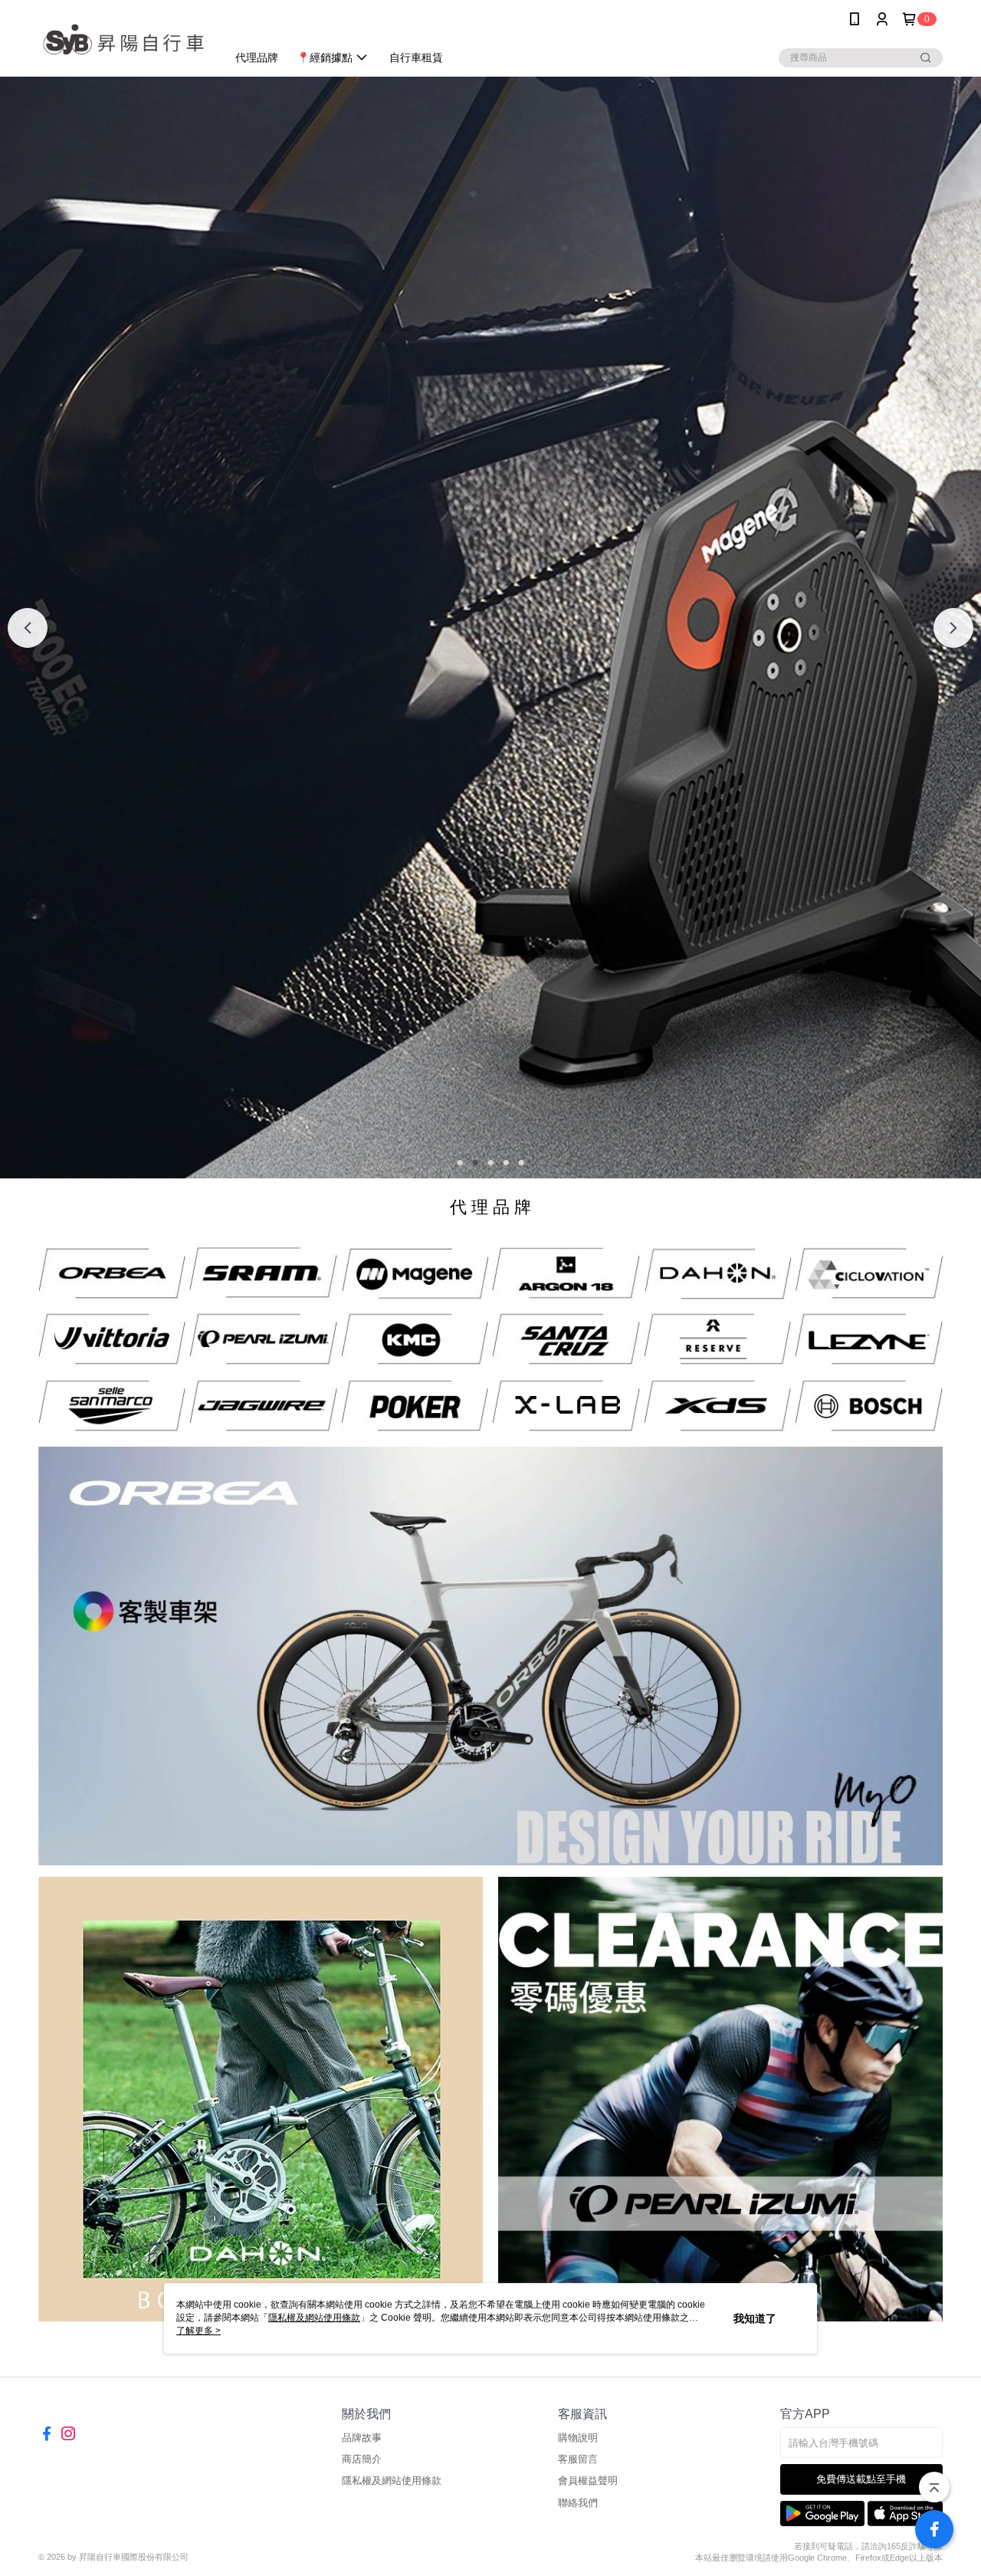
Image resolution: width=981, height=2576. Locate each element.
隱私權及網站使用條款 (392, 2481)
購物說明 (578, 2438)
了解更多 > (198, 2331)
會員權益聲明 (588, 2481)
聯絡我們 (578, 2503)
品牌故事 (362, 2438)
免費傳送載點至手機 (861, 2479)
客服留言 (578, 2459)
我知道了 (755, 2318)
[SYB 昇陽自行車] (123, 40)
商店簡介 (362, 2459)
